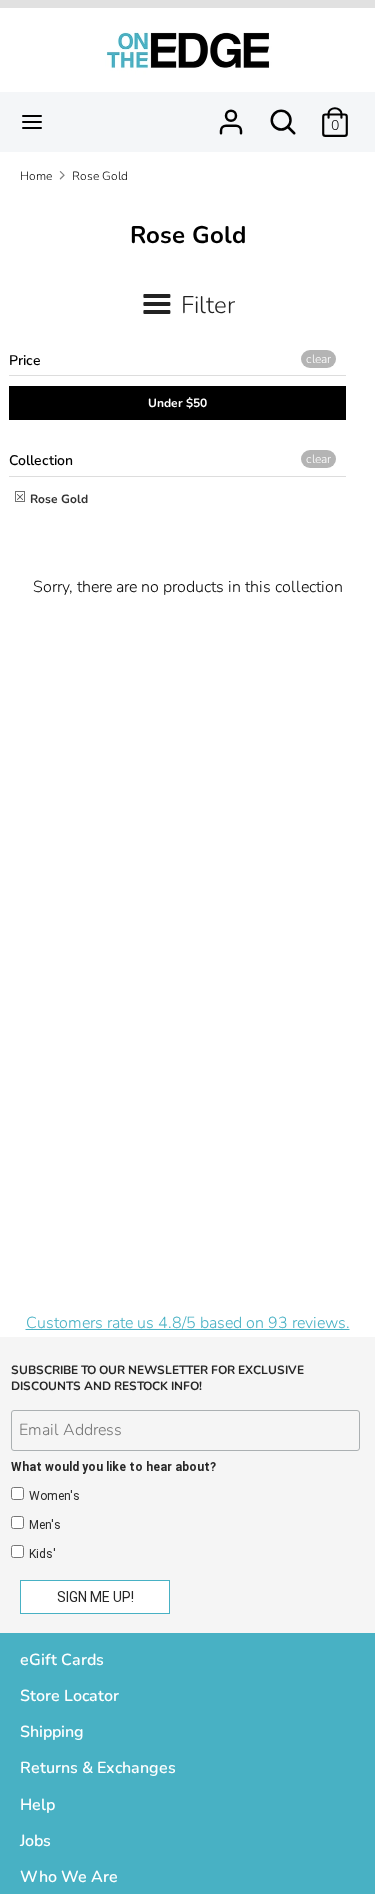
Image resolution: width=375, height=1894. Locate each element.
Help (37, 1805)
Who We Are (69, 1877)
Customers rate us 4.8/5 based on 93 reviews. (188, 1323)
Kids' (42, 1554)
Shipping (52, 1732)
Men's (45, 1525)
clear (318, 359)
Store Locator (69, 1696)
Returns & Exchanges (98, 1768)
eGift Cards (62, 1660)
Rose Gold (57, 499)
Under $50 (177, 403)
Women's (54, 1496)
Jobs (35, 1841)
